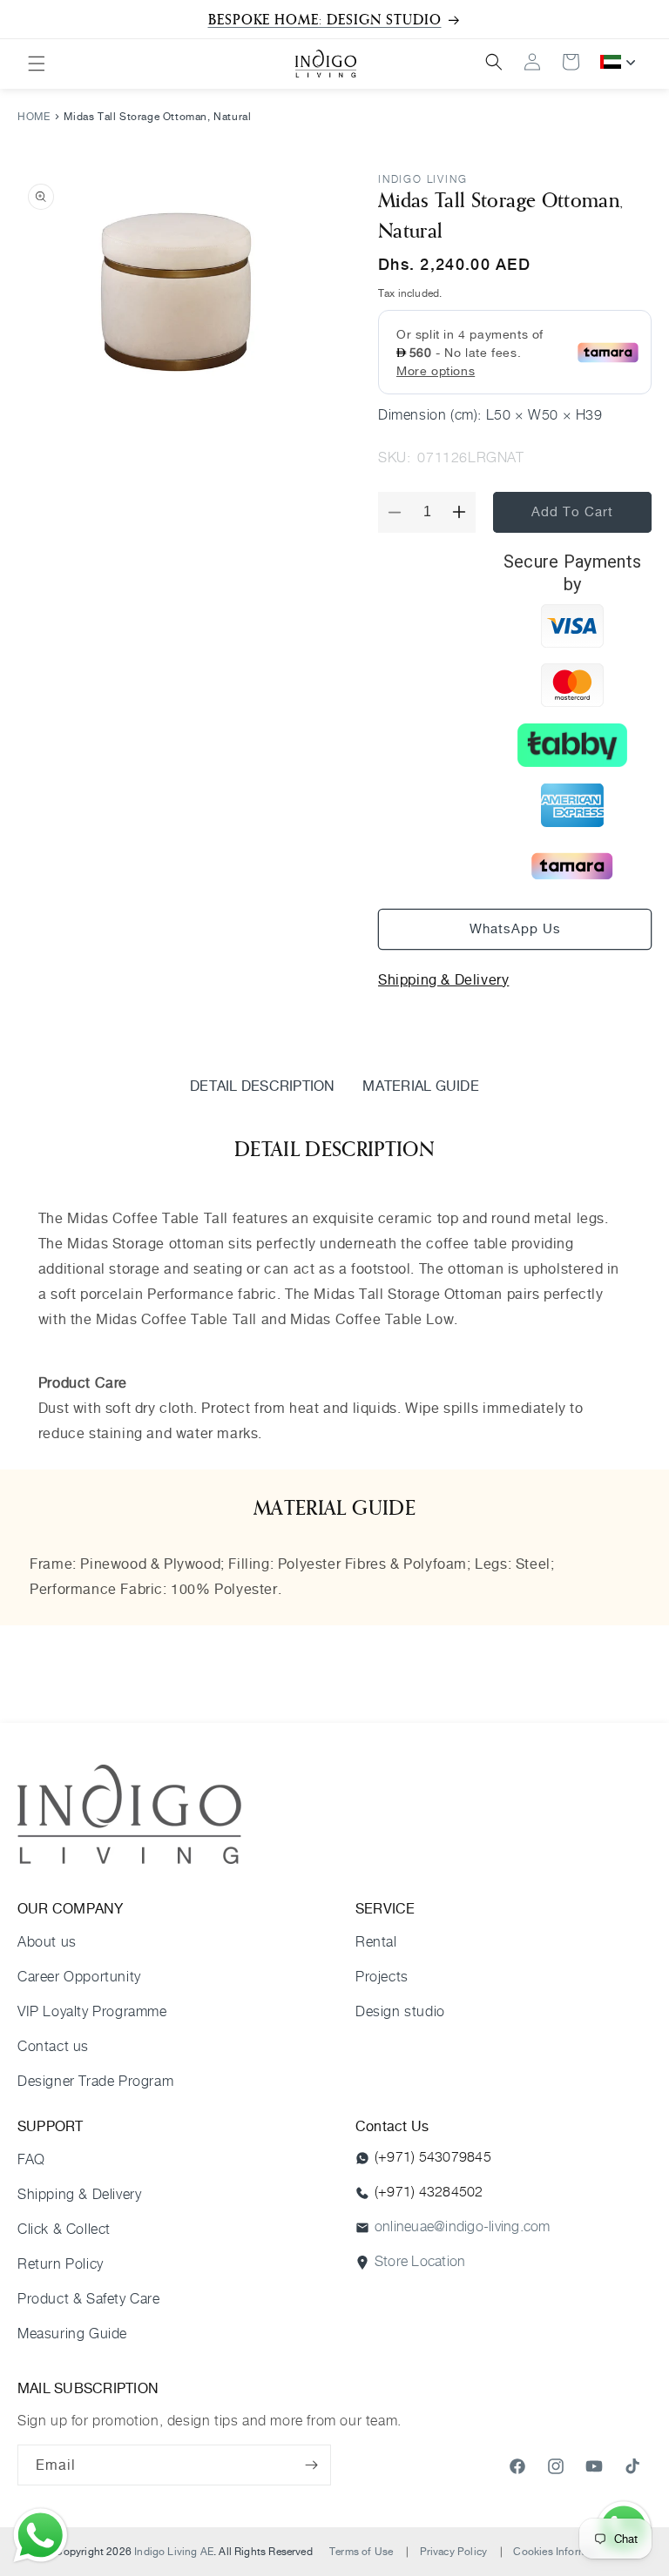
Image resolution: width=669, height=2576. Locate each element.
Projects (382, 1977)
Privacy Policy (454, 2551)
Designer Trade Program (95, 2081)
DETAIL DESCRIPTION (262, 1086)
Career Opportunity (79, 1977)
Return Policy (61, 2264)
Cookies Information (562, 2551)
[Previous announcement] (34, 19)
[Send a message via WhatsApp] (41, 2536)
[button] (37, 64)
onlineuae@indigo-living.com (462, 2226)
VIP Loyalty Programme (92, 2011)
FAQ (31, 2159)
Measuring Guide (72, 2334)
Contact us (53, 2046)
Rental (376, 1942)
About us (47, 1942)
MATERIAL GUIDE (420, 1086)
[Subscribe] (311, 2465)
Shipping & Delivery (443, 979)
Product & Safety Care (89, 2299)
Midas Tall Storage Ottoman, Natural (157, 116)
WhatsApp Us (515, 928)
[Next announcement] (635, 19)
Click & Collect (64, 2229)
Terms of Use (361, 2551)
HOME (34, 116)
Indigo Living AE (174, 2551)
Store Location (420, 2261)
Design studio (400, 2011)
